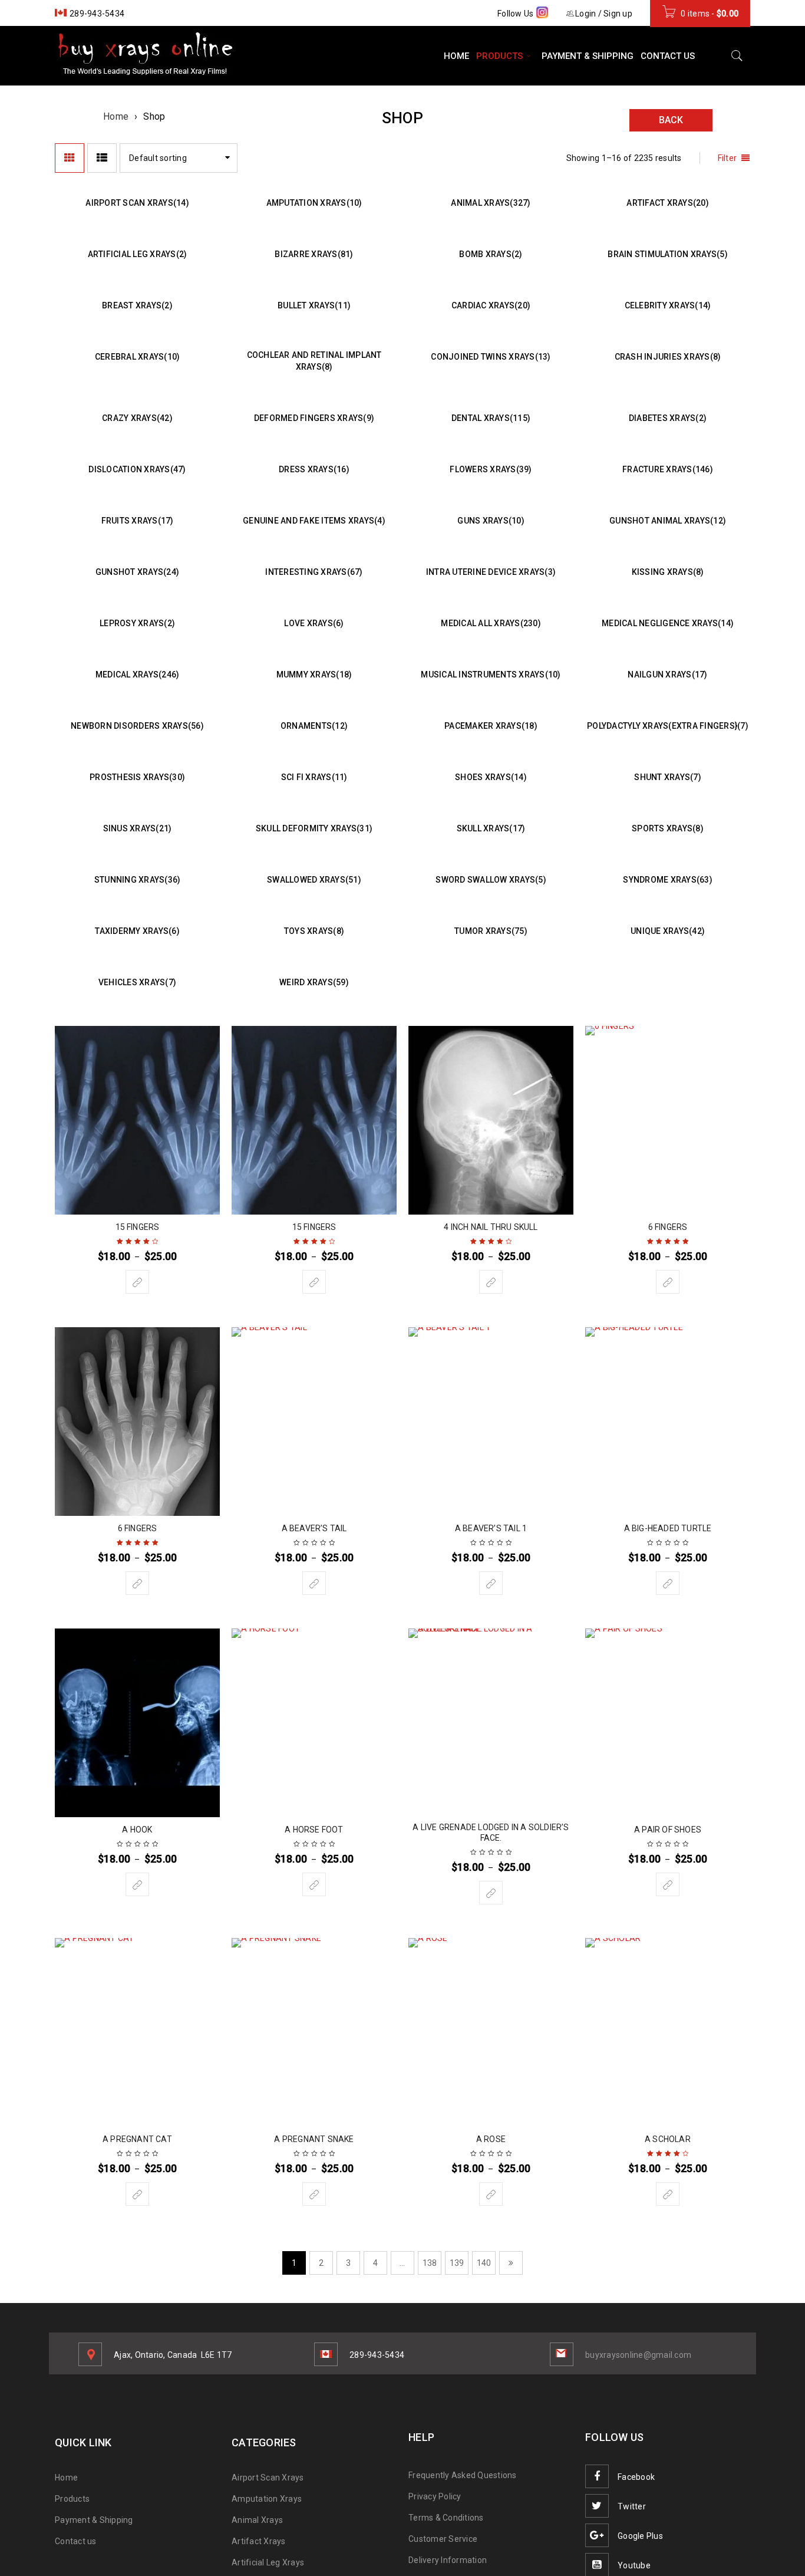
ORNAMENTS (314, 726)
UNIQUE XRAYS (668, 931)
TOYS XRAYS (314, 931)
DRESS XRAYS (314, 469)
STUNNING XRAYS (138, 880)
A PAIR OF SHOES (668, 1830)
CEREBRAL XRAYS (138, 357)
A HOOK (137, 1830)
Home (116, 116)
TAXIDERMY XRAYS (137, 931)
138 (430, 2263)
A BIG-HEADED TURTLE (668, 1528)
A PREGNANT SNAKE (314, 2139)
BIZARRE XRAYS (314, 254)
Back (671, 120)
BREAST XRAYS (137, 305)
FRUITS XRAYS (138, 521)
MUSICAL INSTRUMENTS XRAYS (491, 675)
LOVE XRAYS (314, 623)
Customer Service (443, 2539)
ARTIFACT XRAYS (668, 203)
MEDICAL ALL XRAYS (491, 623)
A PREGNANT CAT (137, 2139)
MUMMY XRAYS (314, 675)
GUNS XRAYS (491, 521)
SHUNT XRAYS (668, 777)
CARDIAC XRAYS (491, 305)
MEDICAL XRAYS (138, 675)
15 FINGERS (138, 1227)
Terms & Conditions (446, 2518)
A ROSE (491, 2139)
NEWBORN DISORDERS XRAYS (137, 726)
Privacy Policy (435, 2496)
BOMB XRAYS (491, 254)
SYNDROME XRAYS (668, 880)
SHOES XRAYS (491, 777)
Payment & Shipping (94, 2520)
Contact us (76, 2541)
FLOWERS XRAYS (491, 469)
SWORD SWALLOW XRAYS (491, 880)
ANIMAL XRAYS (491, 203)
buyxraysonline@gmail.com (638, 2355)
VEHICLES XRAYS (137, 982)
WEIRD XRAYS (314, 982)
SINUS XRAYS (138, 828)
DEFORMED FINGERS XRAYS (314, 418)
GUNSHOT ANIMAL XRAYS (668, 521)
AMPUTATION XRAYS (314, 203)
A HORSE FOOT (314, 1830)
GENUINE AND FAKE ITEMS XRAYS (314, 521)
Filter (728, 158)
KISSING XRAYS (668, 572)
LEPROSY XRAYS (137, 623)
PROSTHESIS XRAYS (137, 777)
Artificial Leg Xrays (268, 2562)
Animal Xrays (257, 2520)
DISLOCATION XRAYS (137, 469)
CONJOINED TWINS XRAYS (491, 357)
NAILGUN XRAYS (667, 675)
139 (457, 2263)
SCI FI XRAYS (314, 777)
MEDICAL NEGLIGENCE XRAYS (668, 623)
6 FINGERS (668, 1227)
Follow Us (517, 14)
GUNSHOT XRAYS (137, 572)
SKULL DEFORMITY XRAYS (314, 828)
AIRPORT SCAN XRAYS (137, 203)
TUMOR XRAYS (491, 931)
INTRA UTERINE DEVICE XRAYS (491, 572)
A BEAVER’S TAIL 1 (491, 1528)
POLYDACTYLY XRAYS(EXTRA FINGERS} (668, 726)
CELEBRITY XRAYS (668, 305)
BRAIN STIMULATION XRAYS (668, 254)
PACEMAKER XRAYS (491, 726)
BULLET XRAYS (314, 305)
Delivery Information (448, 2560)
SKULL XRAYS (491, 828)
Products (72, 2499)
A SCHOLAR (668, 2139)
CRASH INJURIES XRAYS (668, 357)
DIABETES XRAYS (668, 418)
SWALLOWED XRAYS (314, 880)
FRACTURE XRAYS (668, 469)
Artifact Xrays (259, 2541)
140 (484, 2263)
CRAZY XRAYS (137, 418)
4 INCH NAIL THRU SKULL (491, 1227)
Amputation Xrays (267, 2499)
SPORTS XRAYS (668, 828)
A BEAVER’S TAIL (314, 1528)
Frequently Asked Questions (463, 2475)
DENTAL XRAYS (491, 418)
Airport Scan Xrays (268, 2478)
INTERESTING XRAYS (314, 572)
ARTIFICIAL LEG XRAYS (138, 254)
